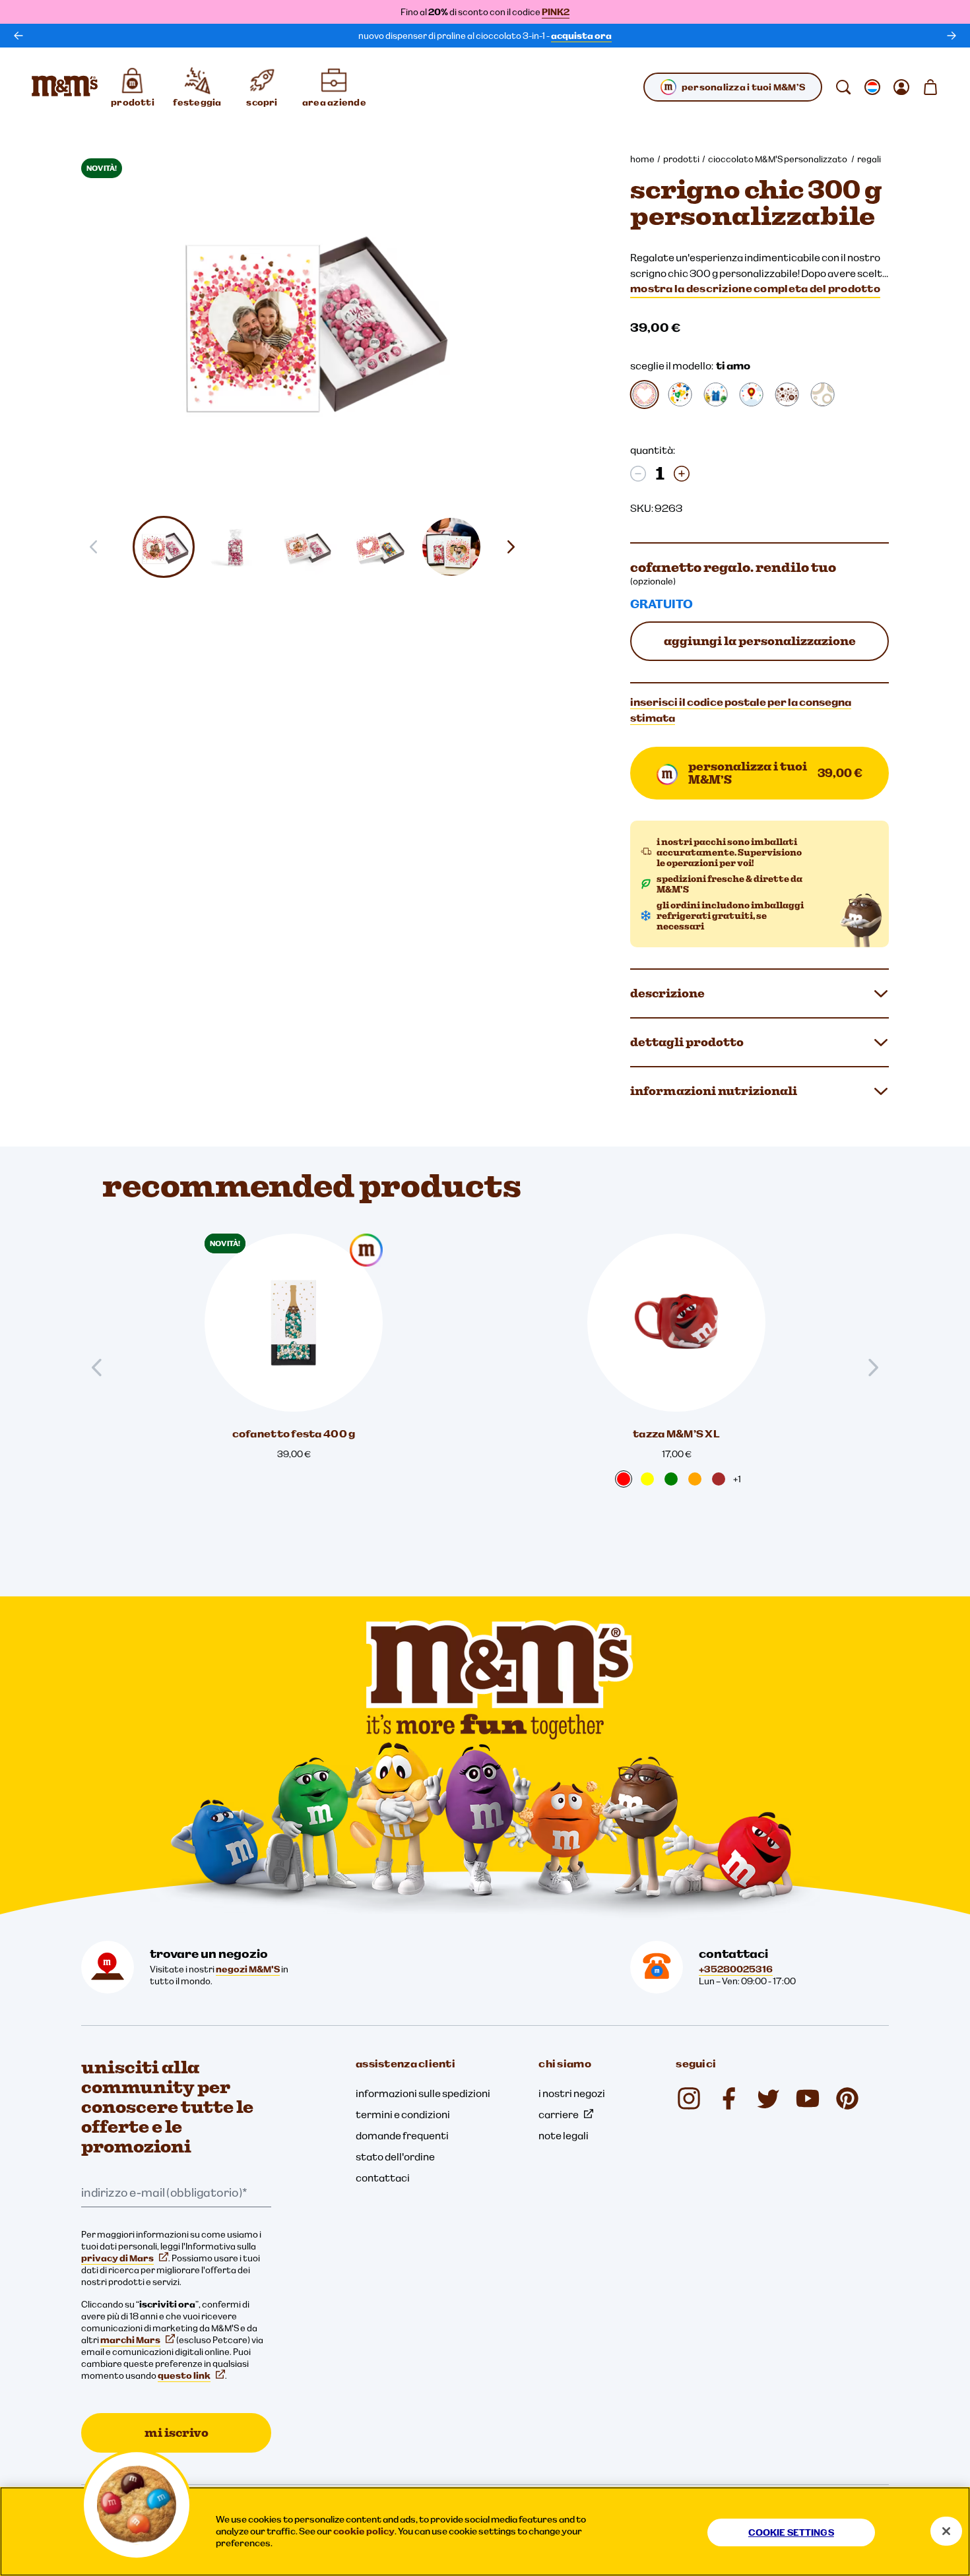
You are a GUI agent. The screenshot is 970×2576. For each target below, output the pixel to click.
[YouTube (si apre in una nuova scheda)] (808, 2098)
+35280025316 (736, 1969)
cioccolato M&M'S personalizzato (778, 159)
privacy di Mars (117, 2258)
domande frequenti (402, 2135)
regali (869, 159)
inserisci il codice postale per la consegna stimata (741, 710)
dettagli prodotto (687, 1042)
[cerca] (843, 87)
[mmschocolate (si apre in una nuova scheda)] (847, 2098)
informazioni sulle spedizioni (423, 2093)
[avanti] (952, 36)
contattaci (383, 2178)
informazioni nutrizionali (714, 1091)
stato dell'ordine (395, 2156)
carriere (559, 2114)
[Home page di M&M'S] (65, 87)
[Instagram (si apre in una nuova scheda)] (689, 2098)
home (642, 159)
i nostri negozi (572, 2093)
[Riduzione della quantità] (638, 474)
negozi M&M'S (248, 1969)
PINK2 (556, 12)
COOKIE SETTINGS (791, 2532)
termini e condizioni (403, 2114)
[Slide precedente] (102, 1367)
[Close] (946, 2531)
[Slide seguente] (516, 547)
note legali (564, 2135)
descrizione (667, 993)
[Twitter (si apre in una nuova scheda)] (768, 2098)
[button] (164, 547)
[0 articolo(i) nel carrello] (930, 87)
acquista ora (581, 36)
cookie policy (364, 2531)
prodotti (681, 159)
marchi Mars (130, 2340)
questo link (184, 2375)
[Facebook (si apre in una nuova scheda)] (728, 2098)
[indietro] (18, 36)
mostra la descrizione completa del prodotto (755, 288)
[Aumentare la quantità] (682, 474)
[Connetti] (901, 87)
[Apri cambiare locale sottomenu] (872, 87)
